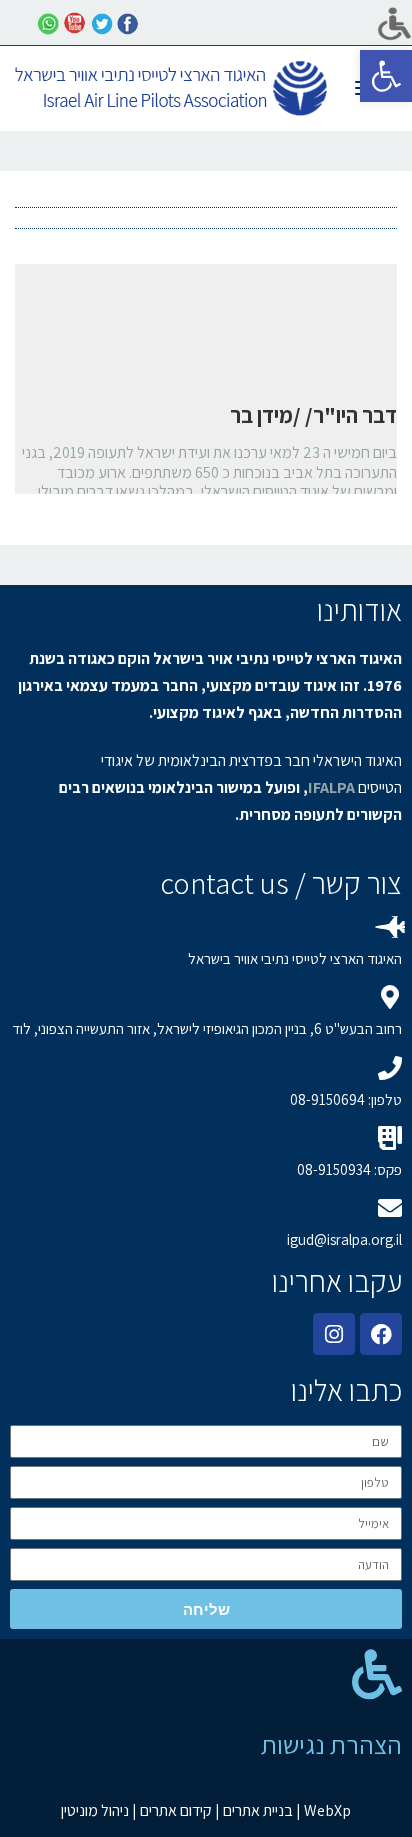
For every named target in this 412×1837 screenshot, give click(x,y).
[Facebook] (381, 1334)
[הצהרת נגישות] (377, 1674)
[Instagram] (334, 1334)
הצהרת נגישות (331, 1744)
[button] (386, 76)
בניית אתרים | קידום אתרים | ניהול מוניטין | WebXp (206, 1810)
